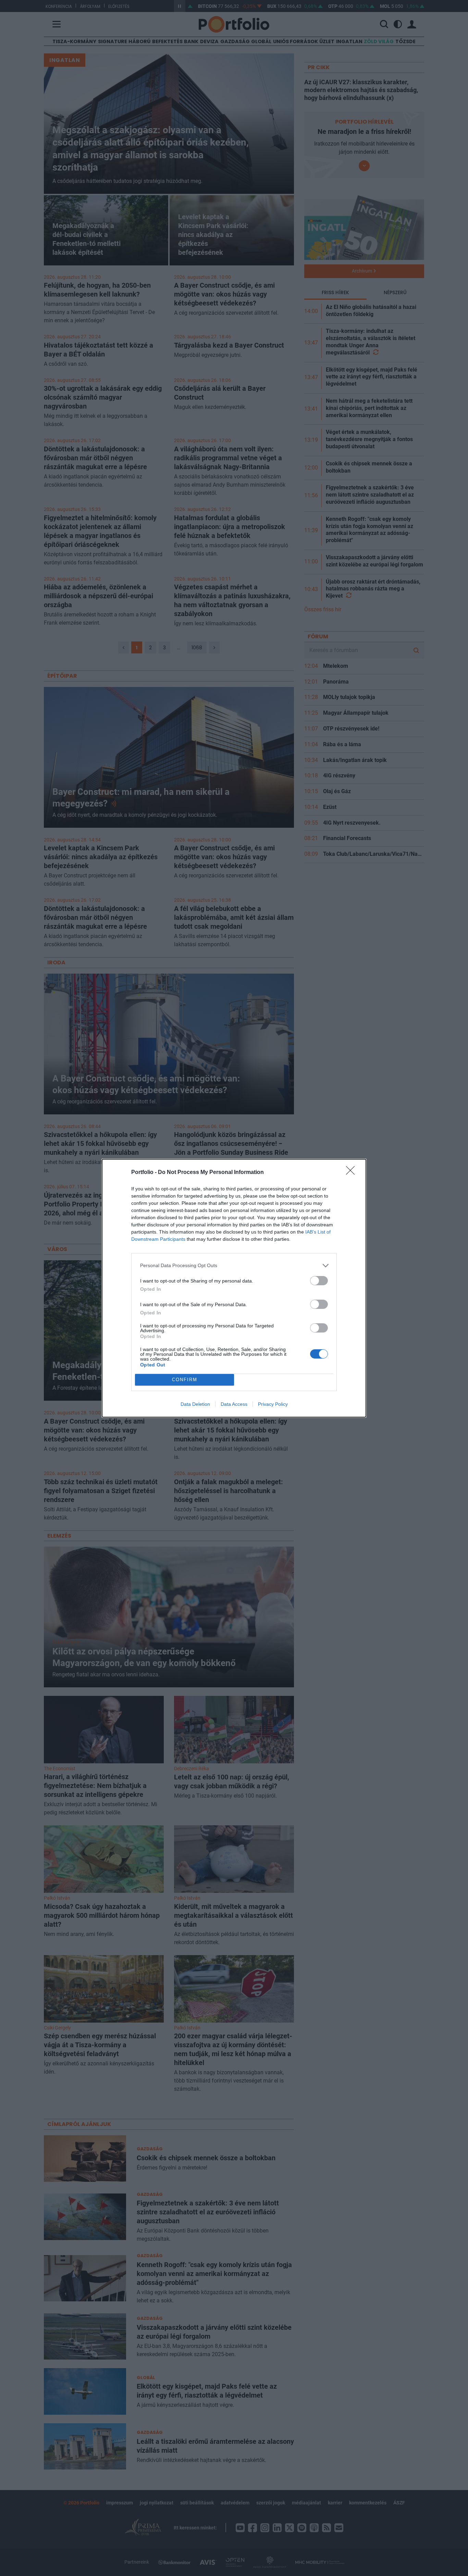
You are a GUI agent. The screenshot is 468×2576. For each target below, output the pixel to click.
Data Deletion (195, 1404)
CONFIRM (185, 1380)
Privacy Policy (273, 1404)
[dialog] (234, 1288)
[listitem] (234, 1266)
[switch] (319, 1281)
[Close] (353, 1173)
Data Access (234, 1404)
